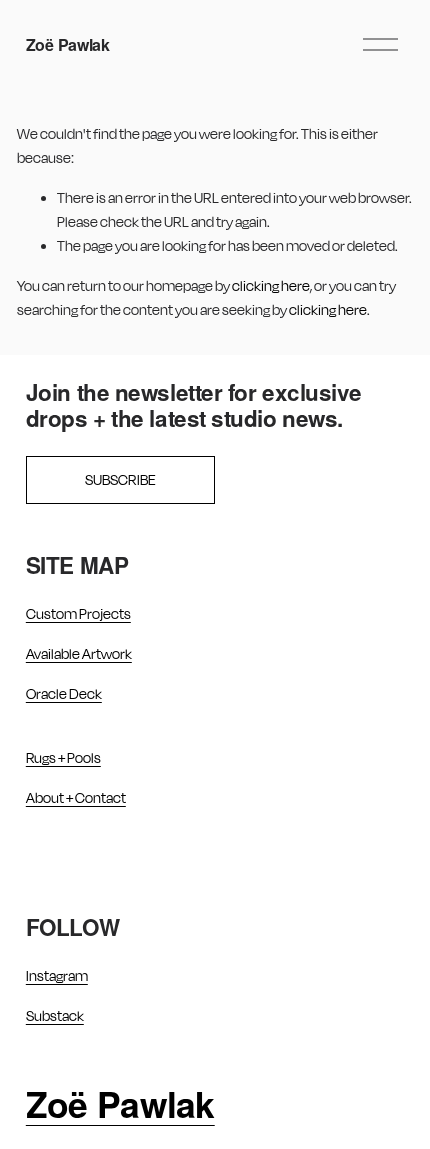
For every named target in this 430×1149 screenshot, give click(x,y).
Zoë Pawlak (68, 44)
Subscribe (120, 479)
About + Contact (76, 797)
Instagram (57, 975)
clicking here (271, 285)
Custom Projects (78, 613)
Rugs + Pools (63, 757)
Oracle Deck (64, 693)
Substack (55, 1015)
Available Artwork (79, 653)
